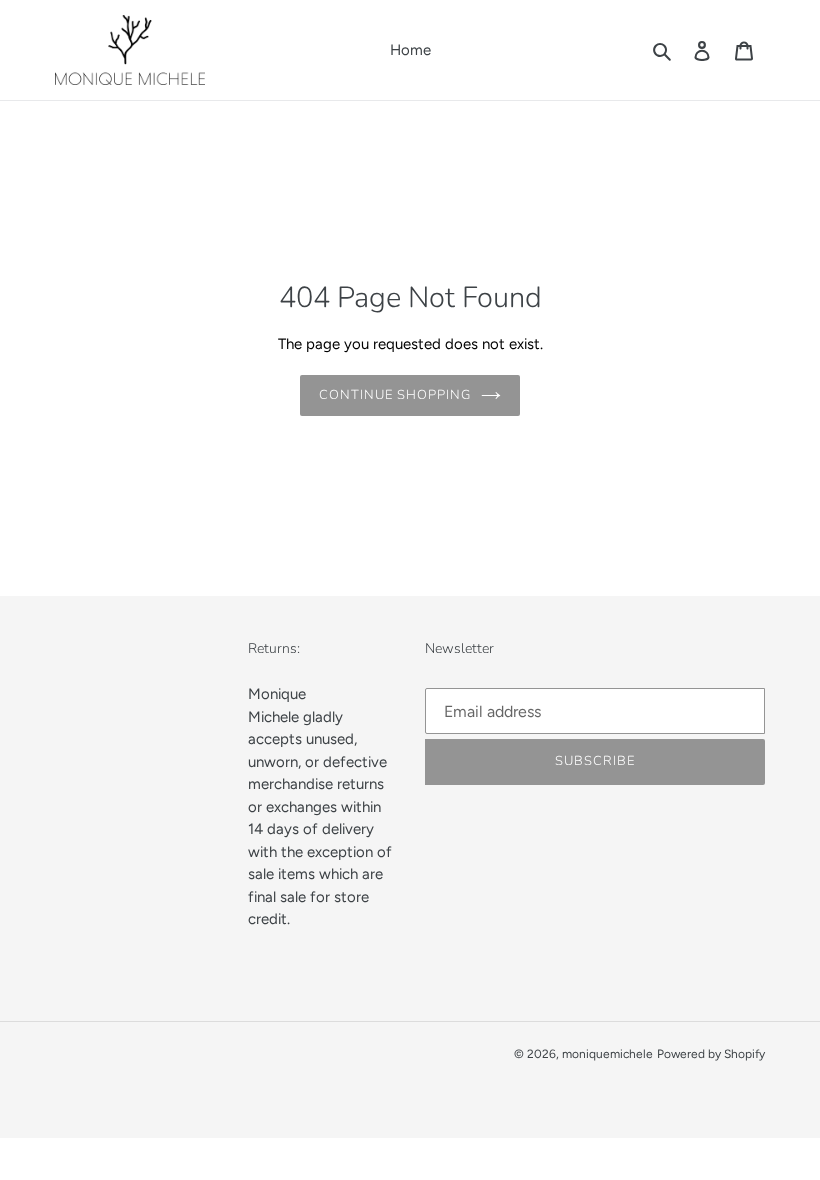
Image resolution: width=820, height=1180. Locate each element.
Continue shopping (395, 395)
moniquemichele (607, 1054)
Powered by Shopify (711, 1054)
